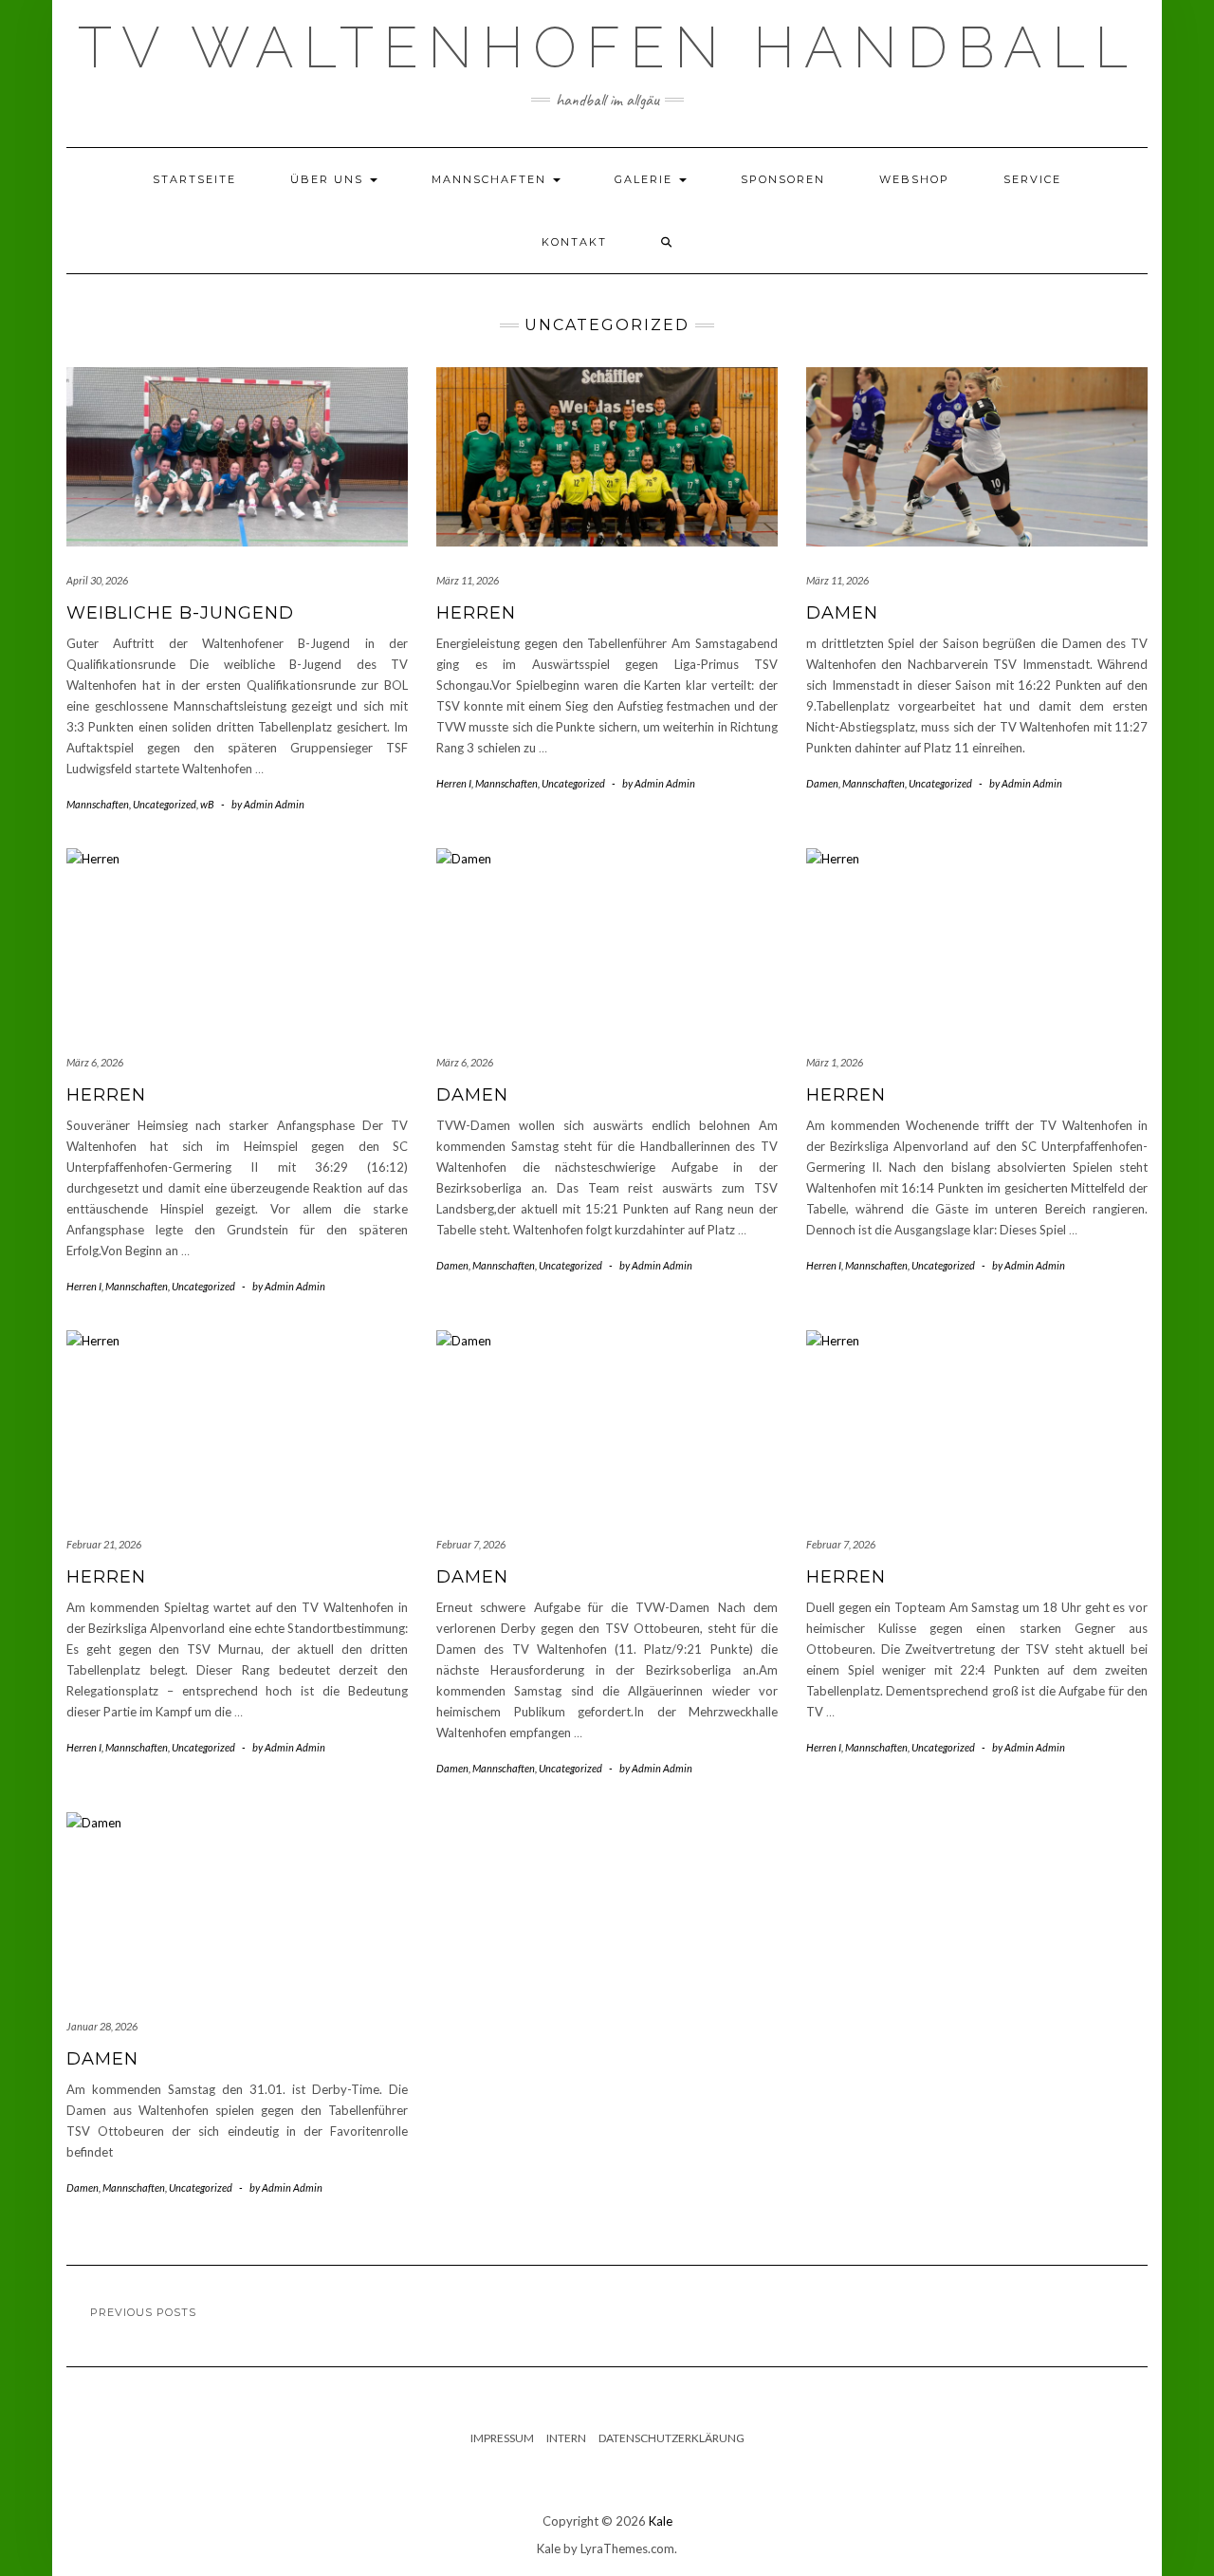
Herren (476, 613)
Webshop (914, 179)
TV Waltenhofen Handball (607, 47)
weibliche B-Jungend (180, 613)
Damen (842, 613)
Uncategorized (165, 804)
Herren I (454, 783)
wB (207, 804)
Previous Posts (143, 2312)
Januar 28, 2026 (102, 2026)
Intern (566, 2438)
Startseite (194, 179)
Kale (661, 2521)
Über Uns (329, 179)
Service (1032, 179)
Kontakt (574, 242)
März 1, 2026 (835, 1062)
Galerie (646, 179)
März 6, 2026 (95, 1062)
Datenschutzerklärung (671, 2438)
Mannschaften (491, 179)
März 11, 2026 (468, 580)
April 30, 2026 (97, 580)
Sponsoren (783, 179)
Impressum (502, 2438)
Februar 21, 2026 (104, 1544)
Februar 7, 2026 (471, 1544)
